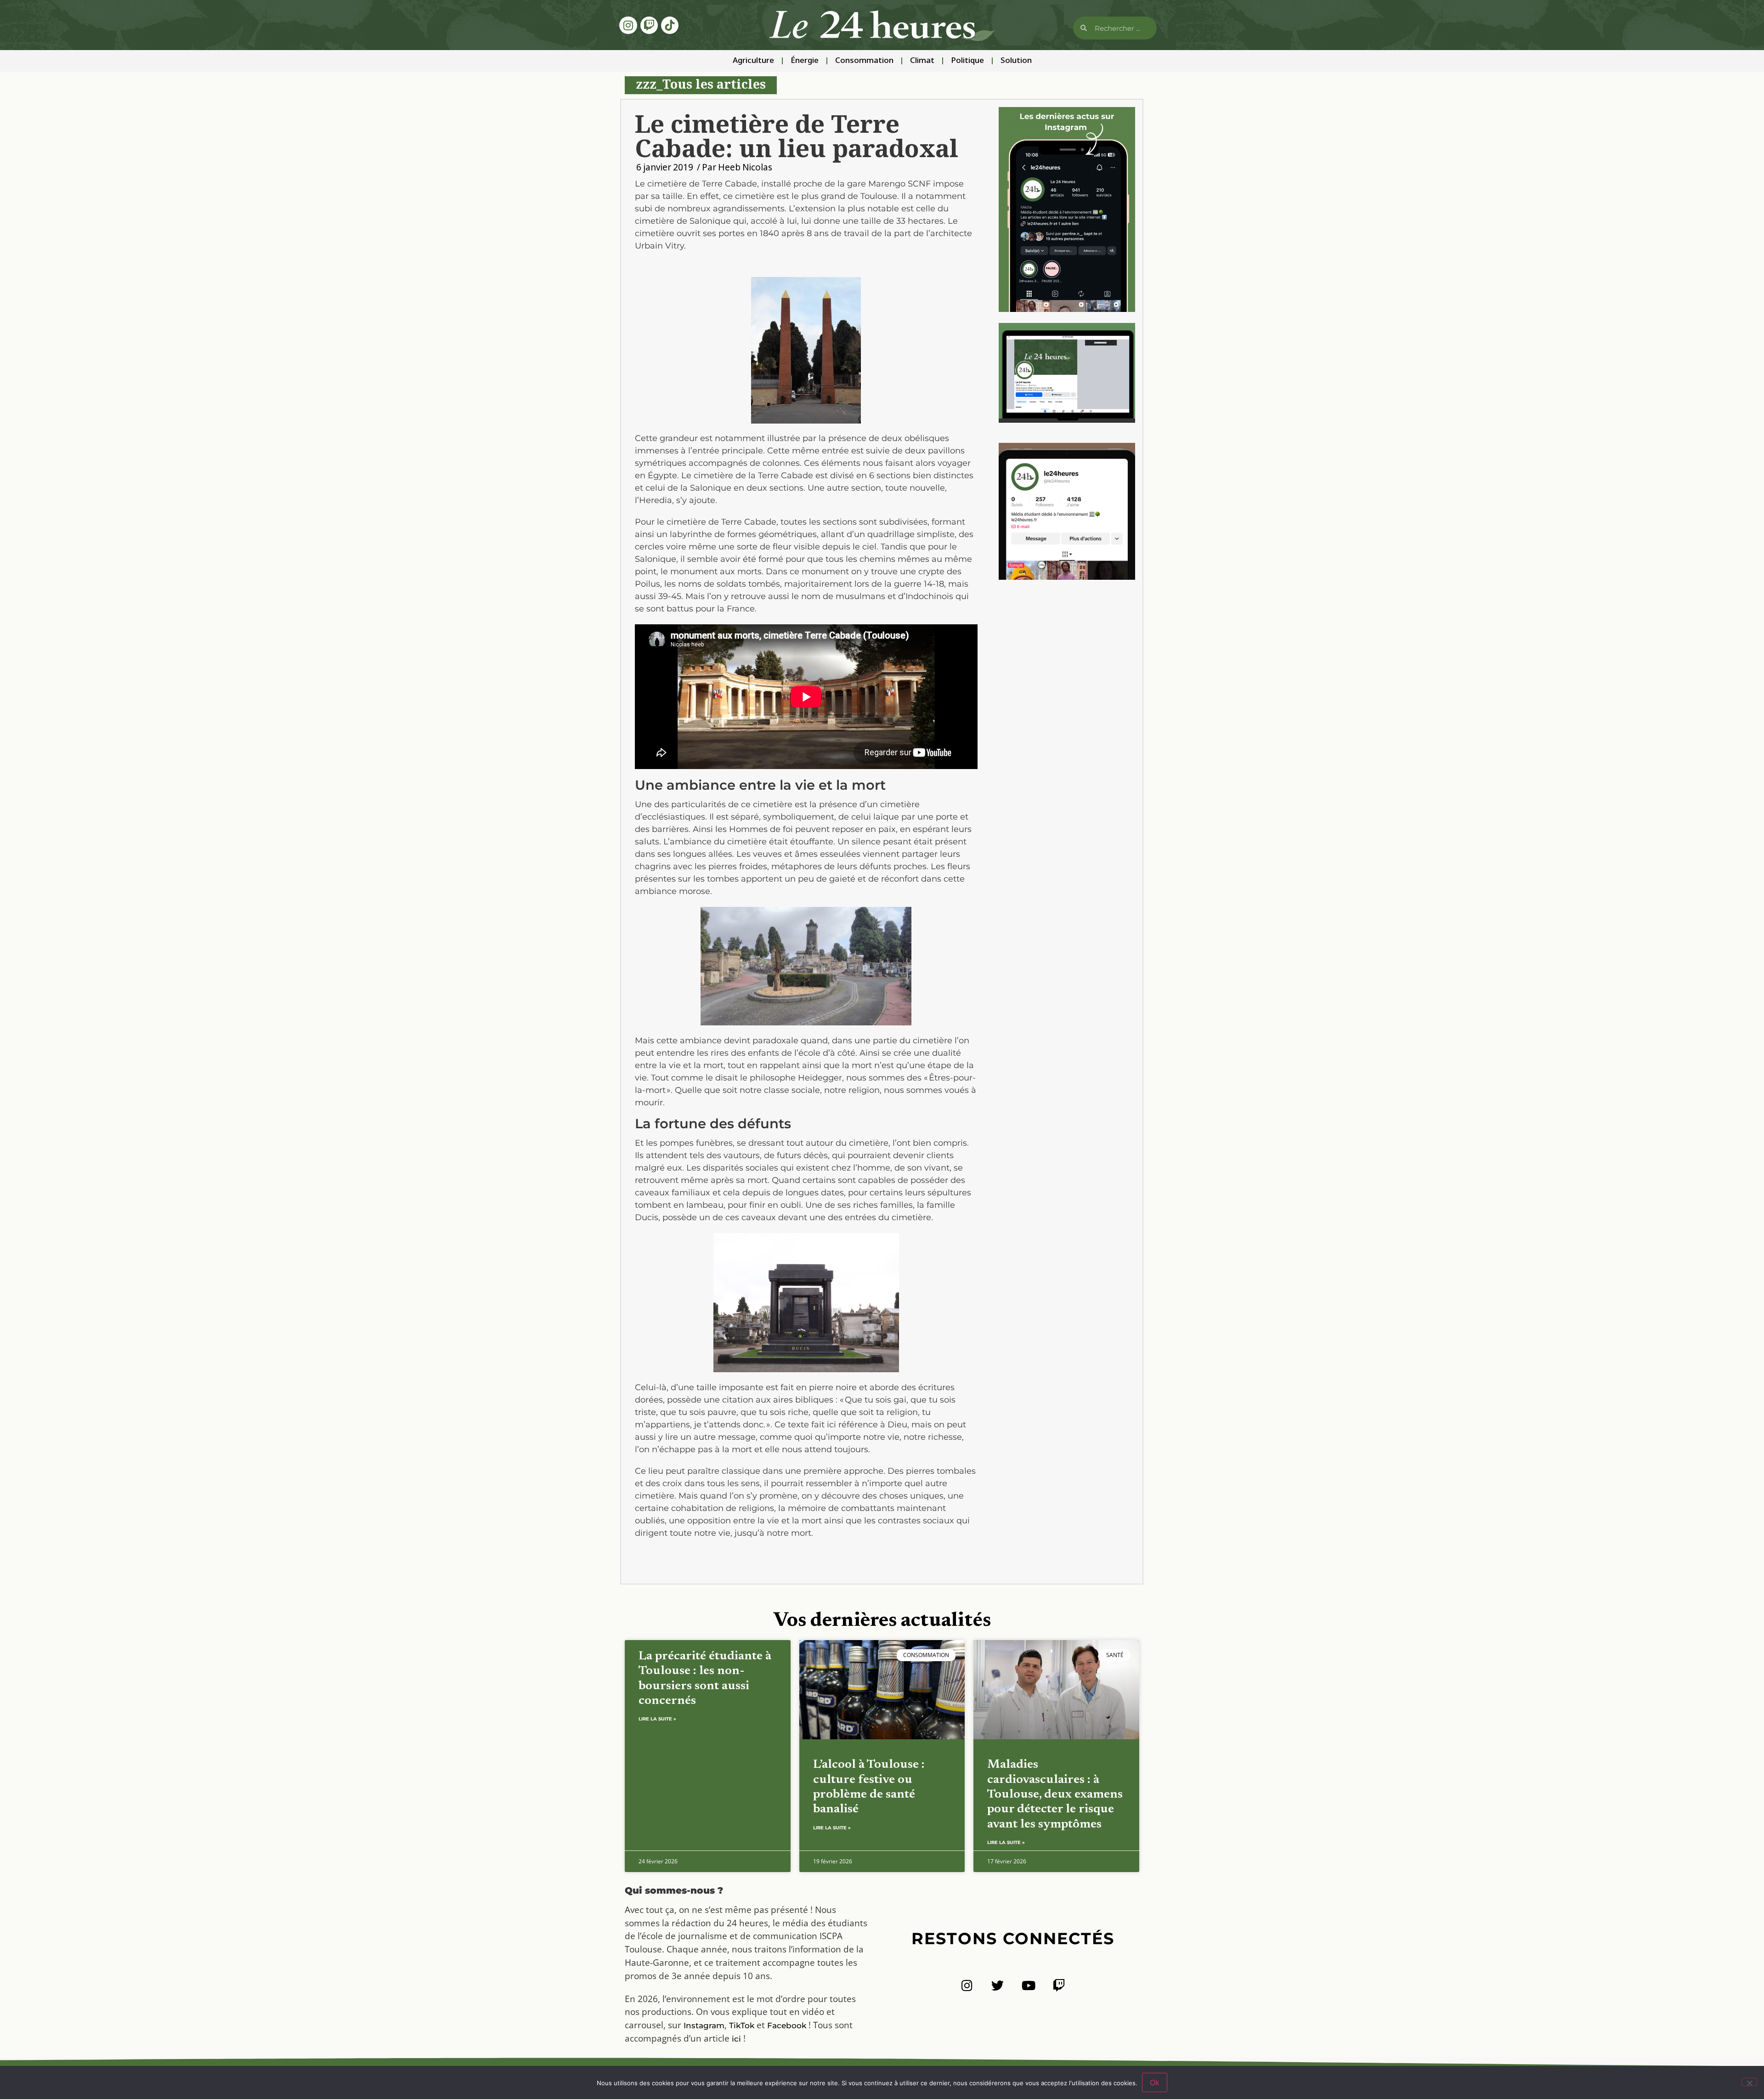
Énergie (805, 61)
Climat (922, 61)
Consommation (864, 61)
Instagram (704, 2025)
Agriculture (753, 61)
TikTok (742, 2025)
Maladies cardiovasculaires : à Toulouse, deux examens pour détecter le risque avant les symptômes (1055, 1795)
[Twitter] (998, 1985)
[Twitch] (649, 25)
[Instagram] (628, 25)
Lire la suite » (657, 1719)
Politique (967, 61)
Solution (1016, 61)
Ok (1155, 2082)
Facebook (787, 2025)
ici (736, 2039)
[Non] (1749, 2082)
